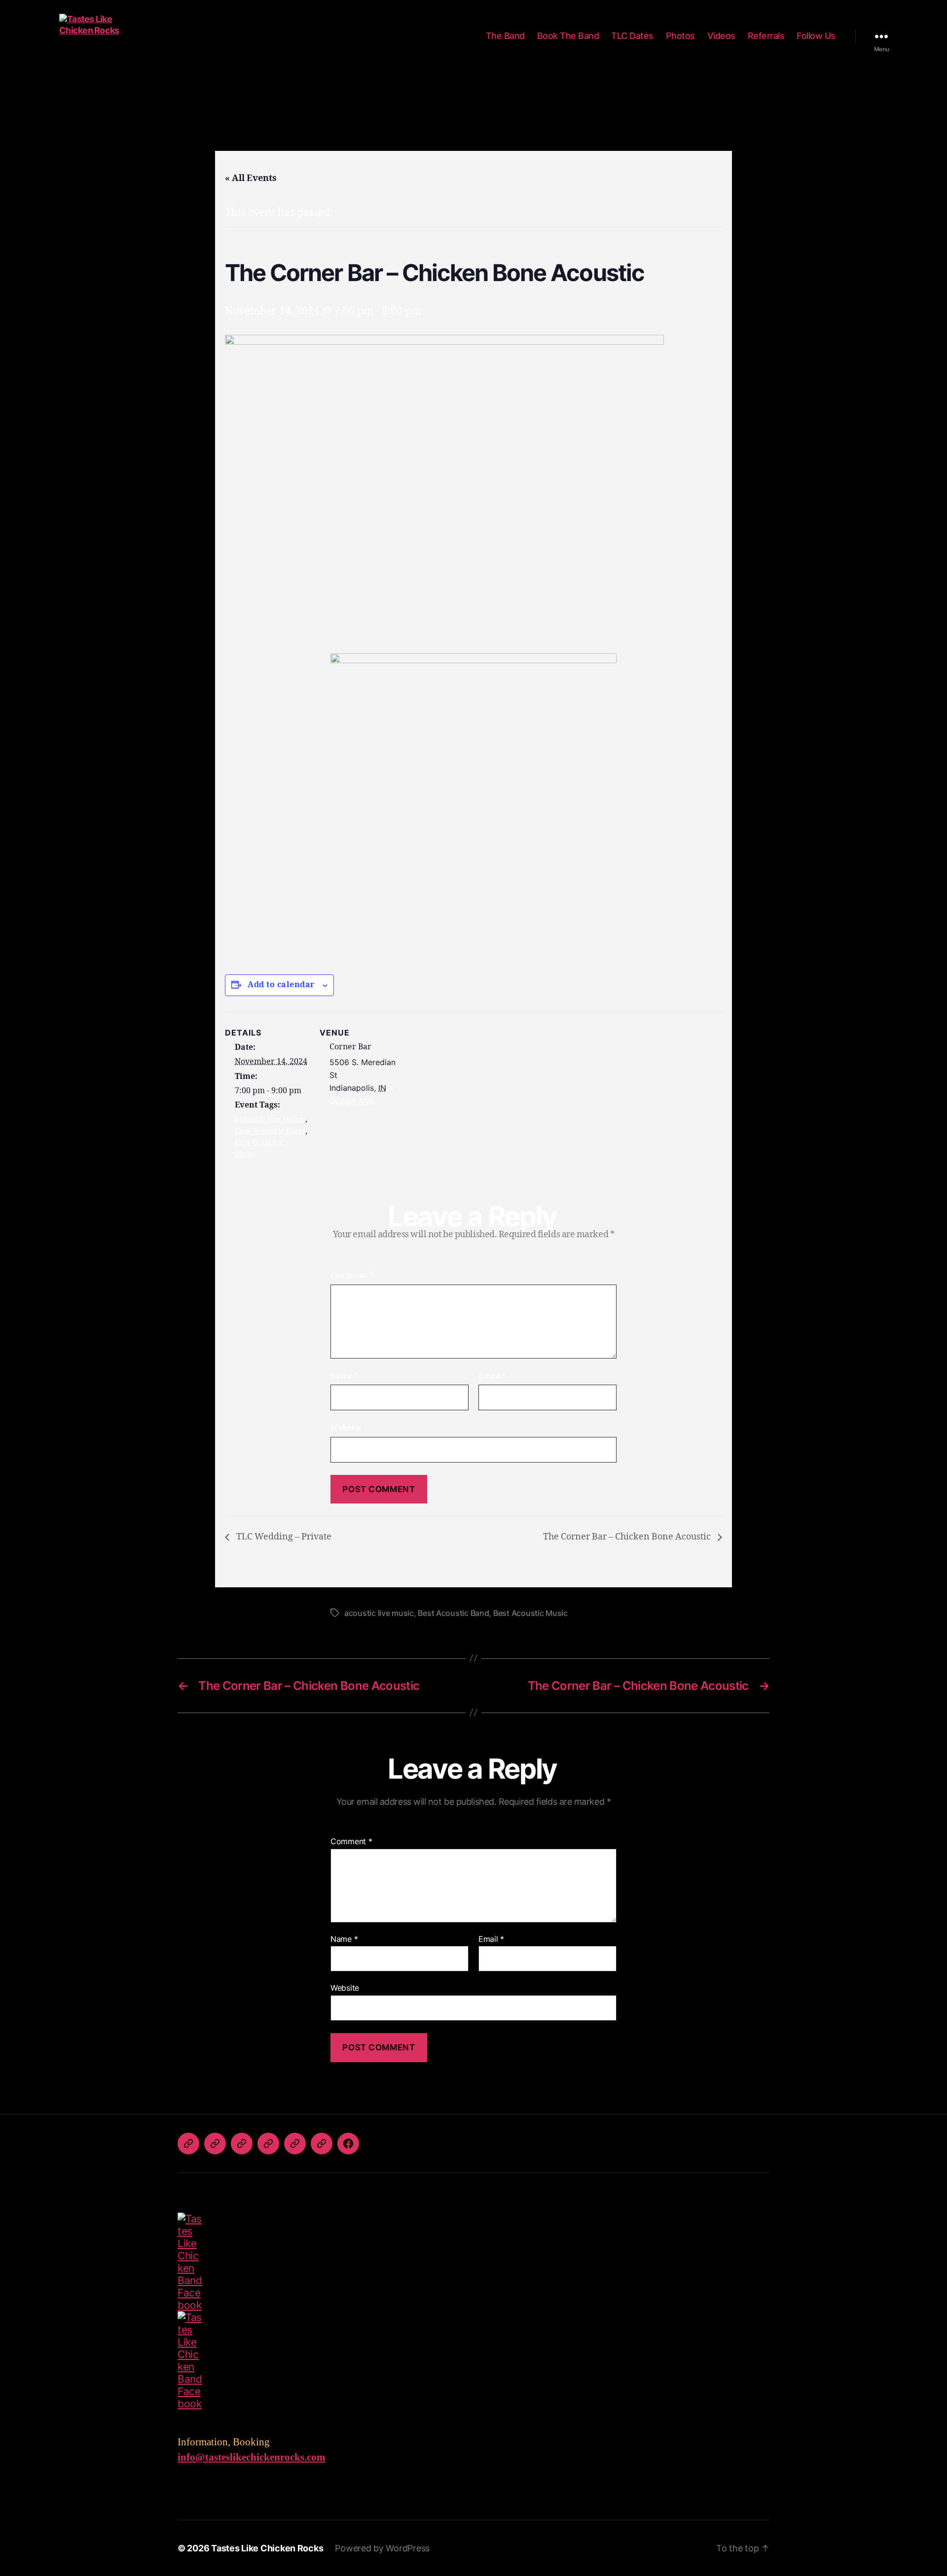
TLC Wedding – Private (283, 1537)
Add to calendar (281, 985)
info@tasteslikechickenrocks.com (252, 2457)
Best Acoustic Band (270, 1131)
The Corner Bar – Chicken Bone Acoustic (628, 1537)
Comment (352, 1276)
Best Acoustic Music (530, 1613)
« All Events (251, 178)
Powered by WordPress (382, 2548)
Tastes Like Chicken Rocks (267, 2548)
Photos (680, 36)
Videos (721, 36)
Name (345, 1376)
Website (346, 1428)
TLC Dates (632, 36)
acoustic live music (270, 1119)
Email (492, 1376)
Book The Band (568, 36)
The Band (505, 36)
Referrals (766, 36)
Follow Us (816, 36)
